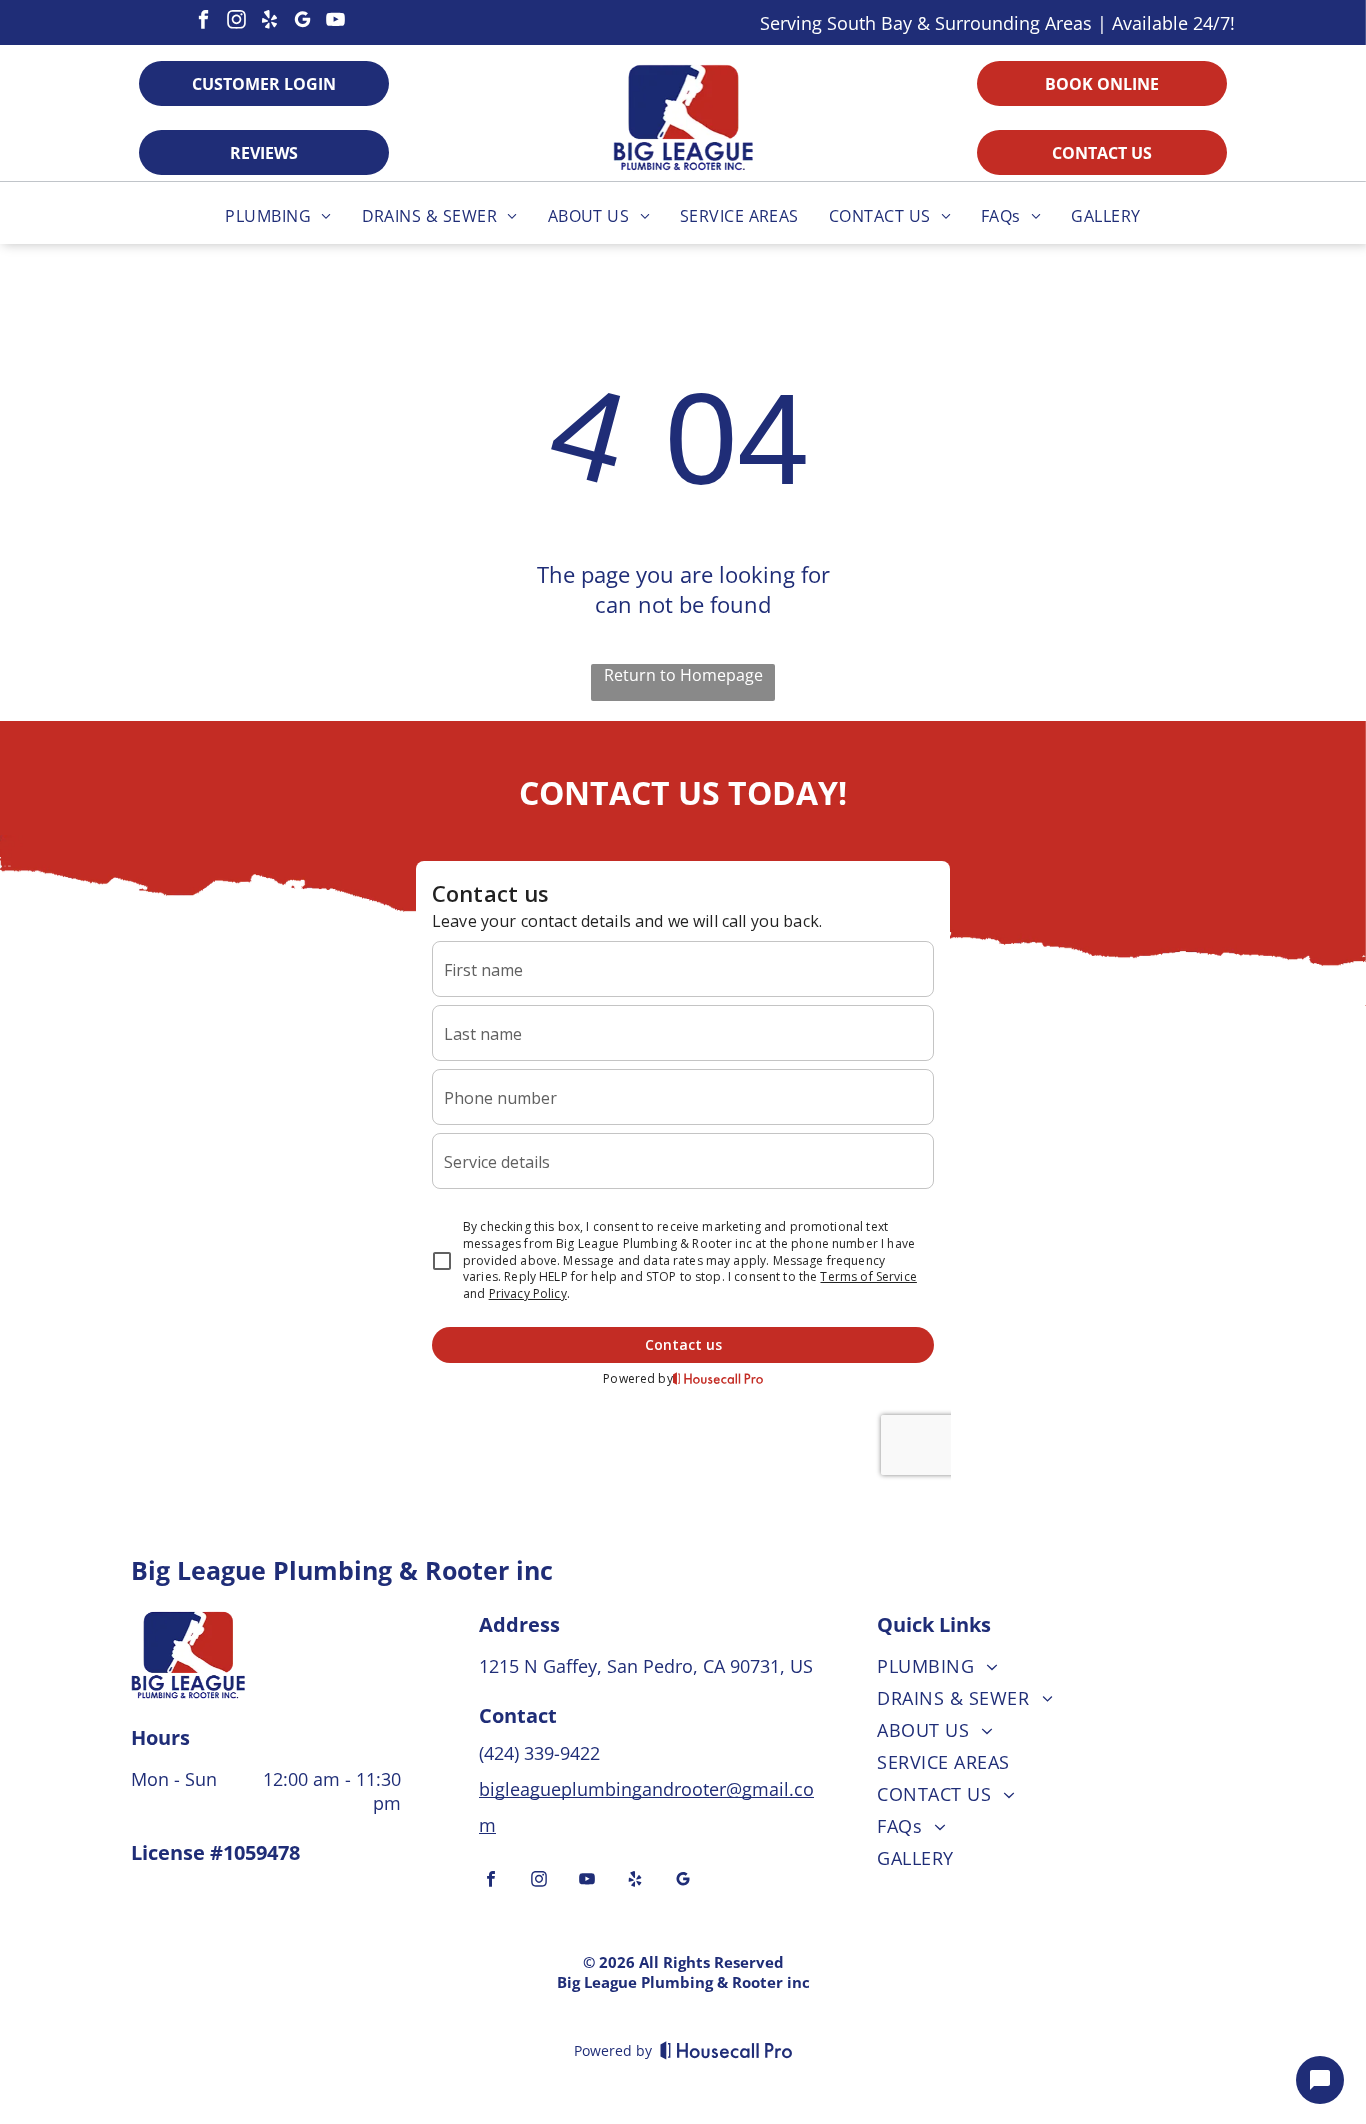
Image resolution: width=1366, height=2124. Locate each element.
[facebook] (203, 22)
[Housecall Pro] (726, 2050)
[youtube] (335, 22)
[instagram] (236, 22)
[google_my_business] (302, 22)
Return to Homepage (683, 675)
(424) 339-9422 (542, 1753)
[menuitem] (278, 216)
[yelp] (269, 22)
